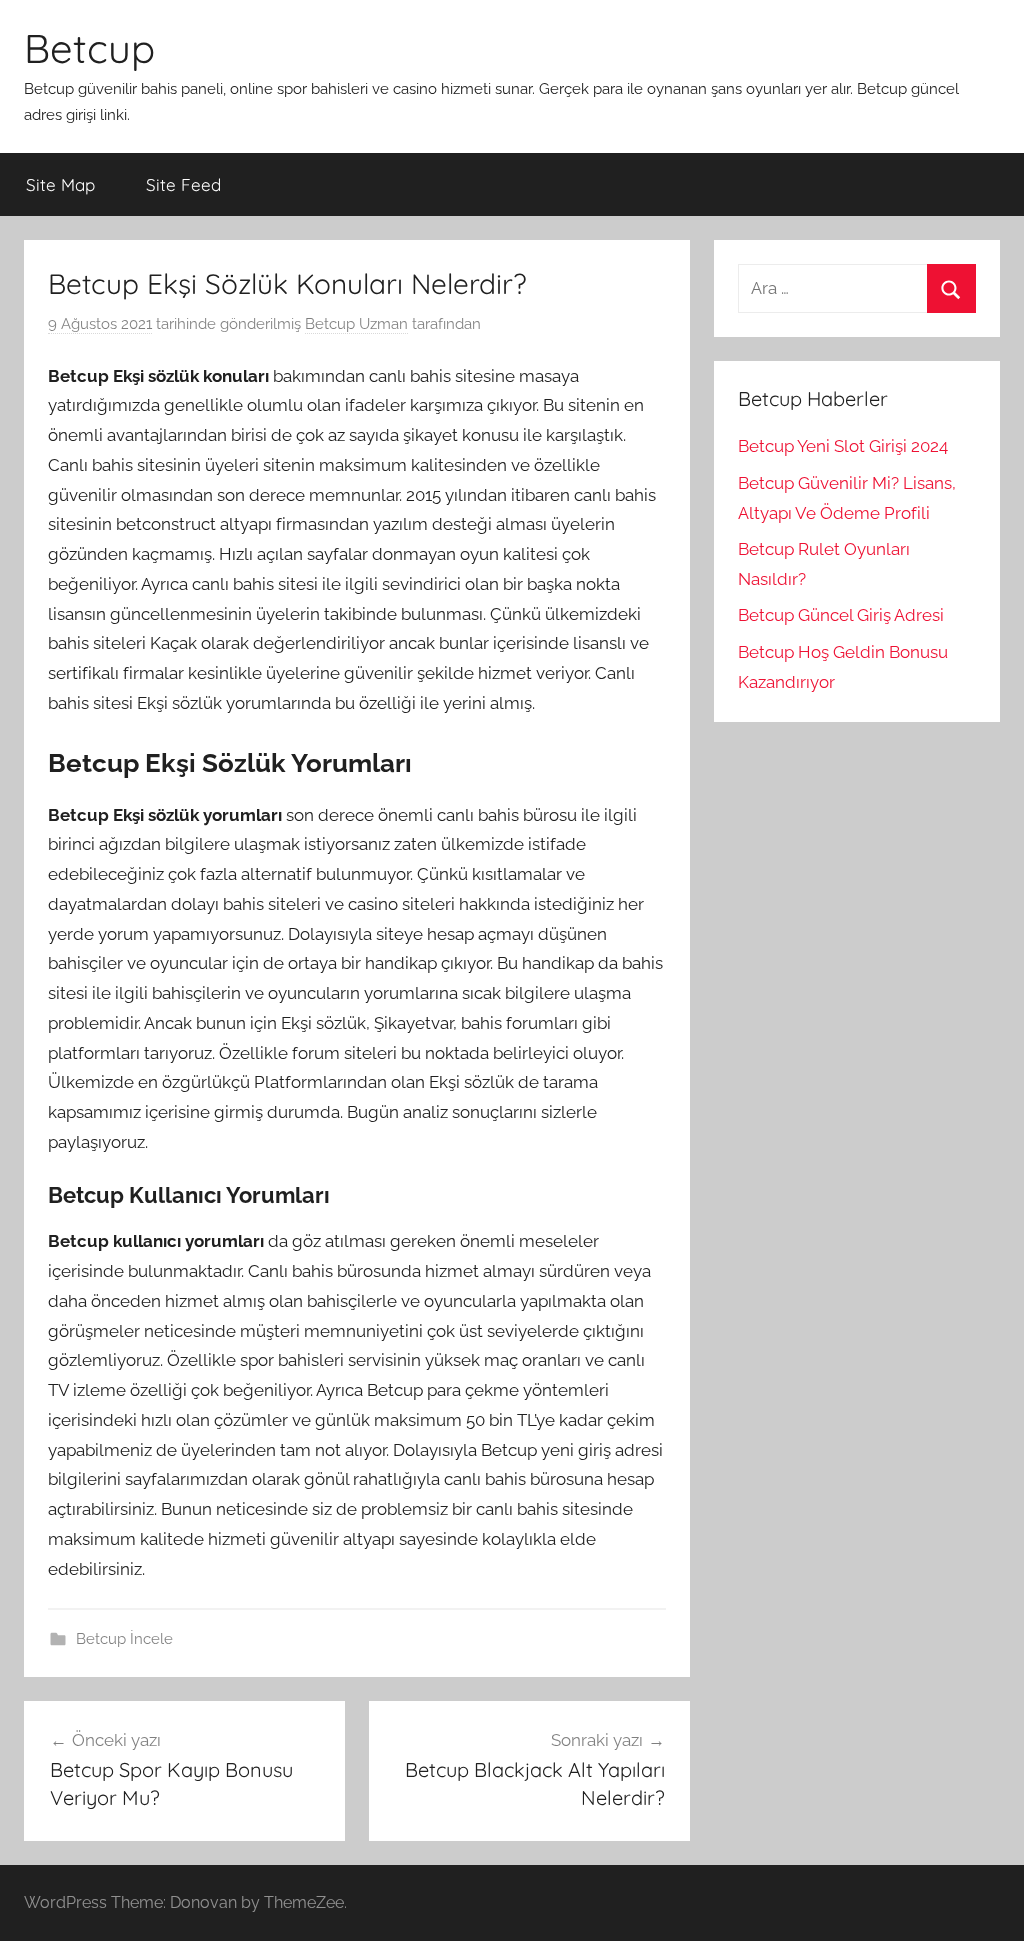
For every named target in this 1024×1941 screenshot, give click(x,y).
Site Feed (183, 184)
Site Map (60, 184)
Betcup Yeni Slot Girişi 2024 (843, 446)
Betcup (89, 48)
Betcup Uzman (356, 324)
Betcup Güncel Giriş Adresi (841, 615)
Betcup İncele (124, 1639)
